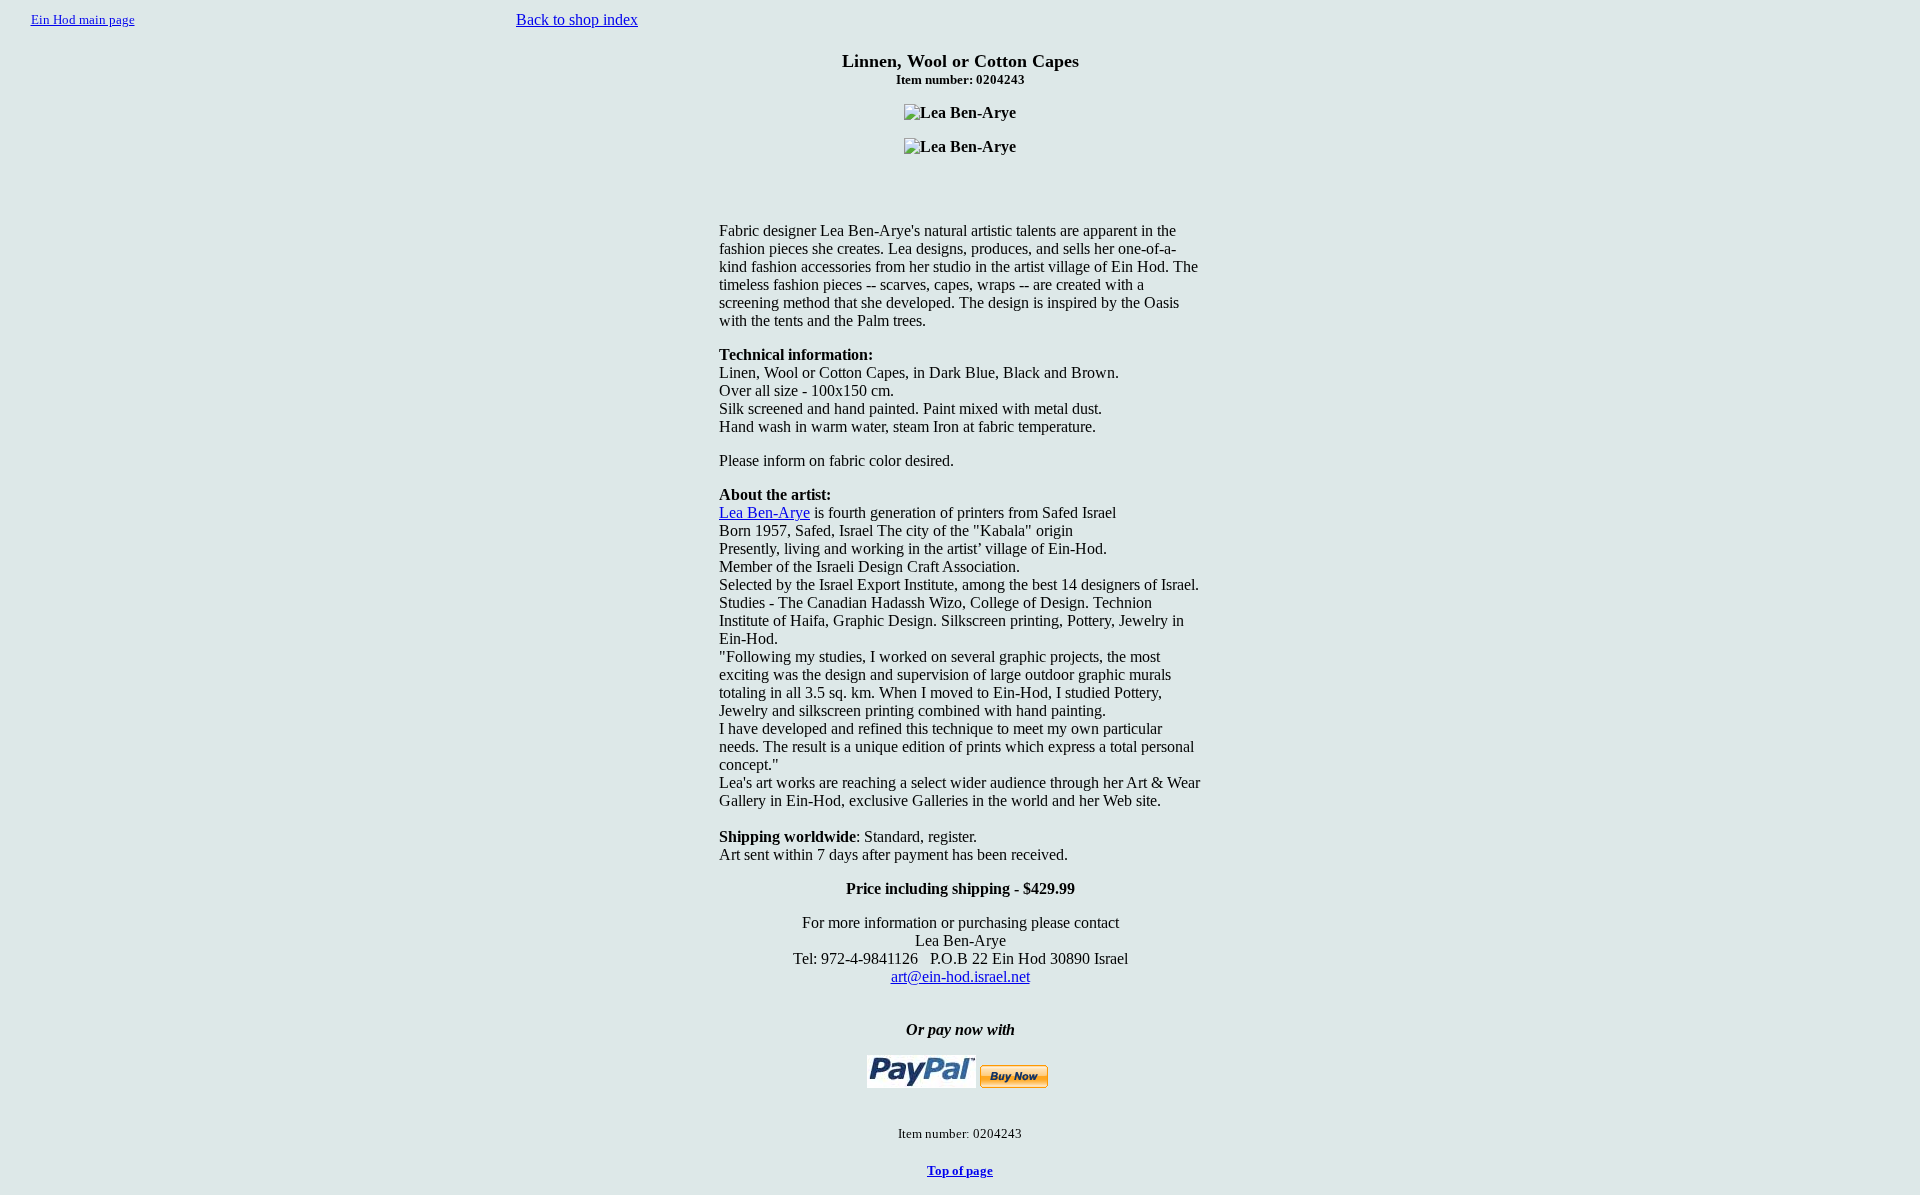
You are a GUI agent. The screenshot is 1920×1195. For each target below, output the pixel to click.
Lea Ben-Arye (764, 512)
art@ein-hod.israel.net (960, 976)
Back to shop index (577, 19)
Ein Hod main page (83, 19)
